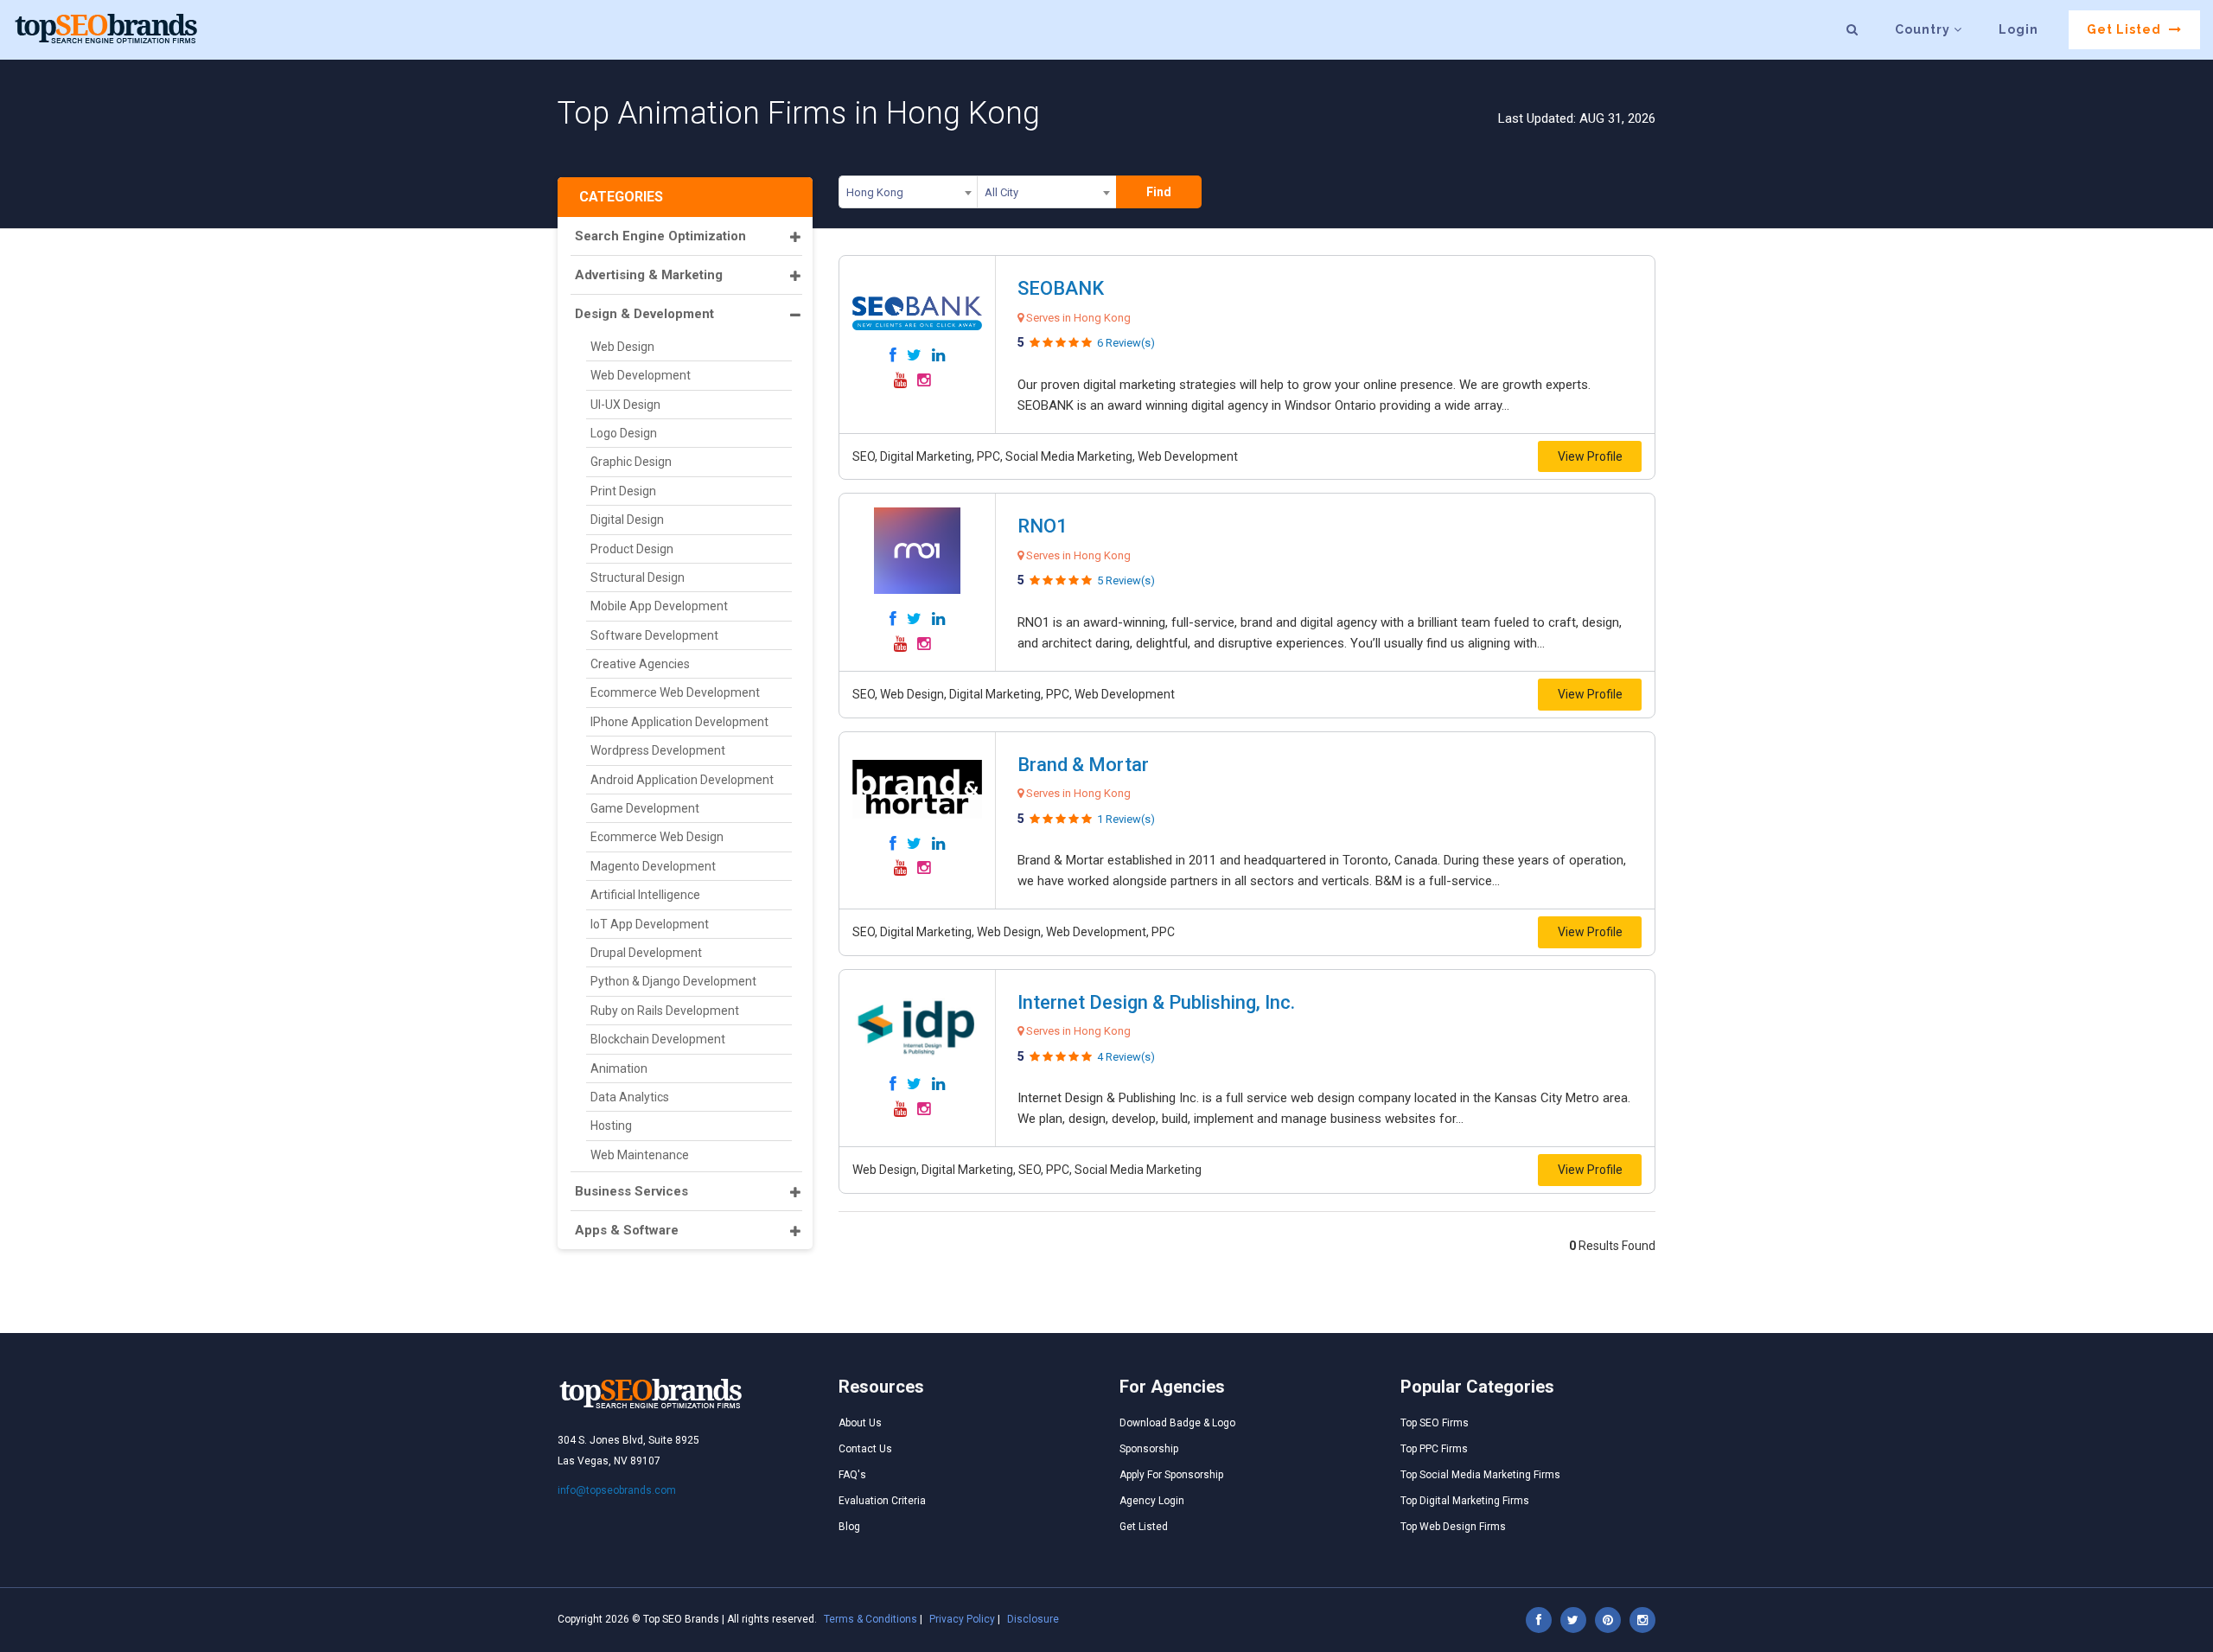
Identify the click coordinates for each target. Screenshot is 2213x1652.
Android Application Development (682, 780)
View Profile (1590, 456)
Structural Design (638, 577)
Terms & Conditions (871, 1619)
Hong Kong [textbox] (875, 192)
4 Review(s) (1126, 1057)
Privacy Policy (962, 1619)
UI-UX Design (625, 405)
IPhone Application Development (679, 722)
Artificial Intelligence (645, 895)
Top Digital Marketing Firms (1465, 1501)
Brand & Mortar (1083, 765)
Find (1159, 192)
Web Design (622, 347)
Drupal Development (646, 953)
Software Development (654, 635)
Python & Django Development (673, 981)
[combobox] (908, 195)
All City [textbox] (1001, 192)
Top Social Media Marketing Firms (1480, 1475)
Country (1924, 29)
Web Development (641, 375)
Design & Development (644, 314)
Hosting (611, 1126)
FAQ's (852, 1475)
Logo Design (624, 433)
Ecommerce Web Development (675, 692)
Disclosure (1033, 1619)
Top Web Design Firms (1453, 1527)
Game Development (645, 808)
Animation (619, 1068)
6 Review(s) (1126, 343)
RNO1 (1043, 526)
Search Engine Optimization (660, 236)
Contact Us (865, 1449)
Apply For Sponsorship (1171, 1475)
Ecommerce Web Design (657, 837)
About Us (860, 1423)
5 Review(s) (1126, 580)
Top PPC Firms (1434, 1449)
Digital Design (627, 520)
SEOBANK (1061, 288)
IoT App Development (650, 924)
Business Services (631, 1191)
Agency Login (1152, 1501)
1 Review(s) (1126, 819)
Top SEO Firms (1435, 1423)
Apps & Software (627, 1230)
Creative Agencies (640, 664)
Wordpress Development (658, 750)
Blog (849, 1527)
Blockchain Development (658, 1039)
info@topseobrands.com (617, 1490)
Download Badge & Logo (1177, 1423)
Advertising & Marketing (649, 275)
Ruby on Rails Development (665, 1011)
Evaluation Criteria (882, 1501)
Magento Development (653, 866)
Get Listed (2126, 29)
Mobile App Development (659, 606)
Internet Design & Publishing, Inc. (1156, 1002)
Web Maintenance (640, 1155)
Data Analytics (630, 1097)
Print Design (623, 491)
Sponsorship (1149, 1449)
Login (2018, 29)
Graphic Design (631, 462)
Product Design (632, 549)
